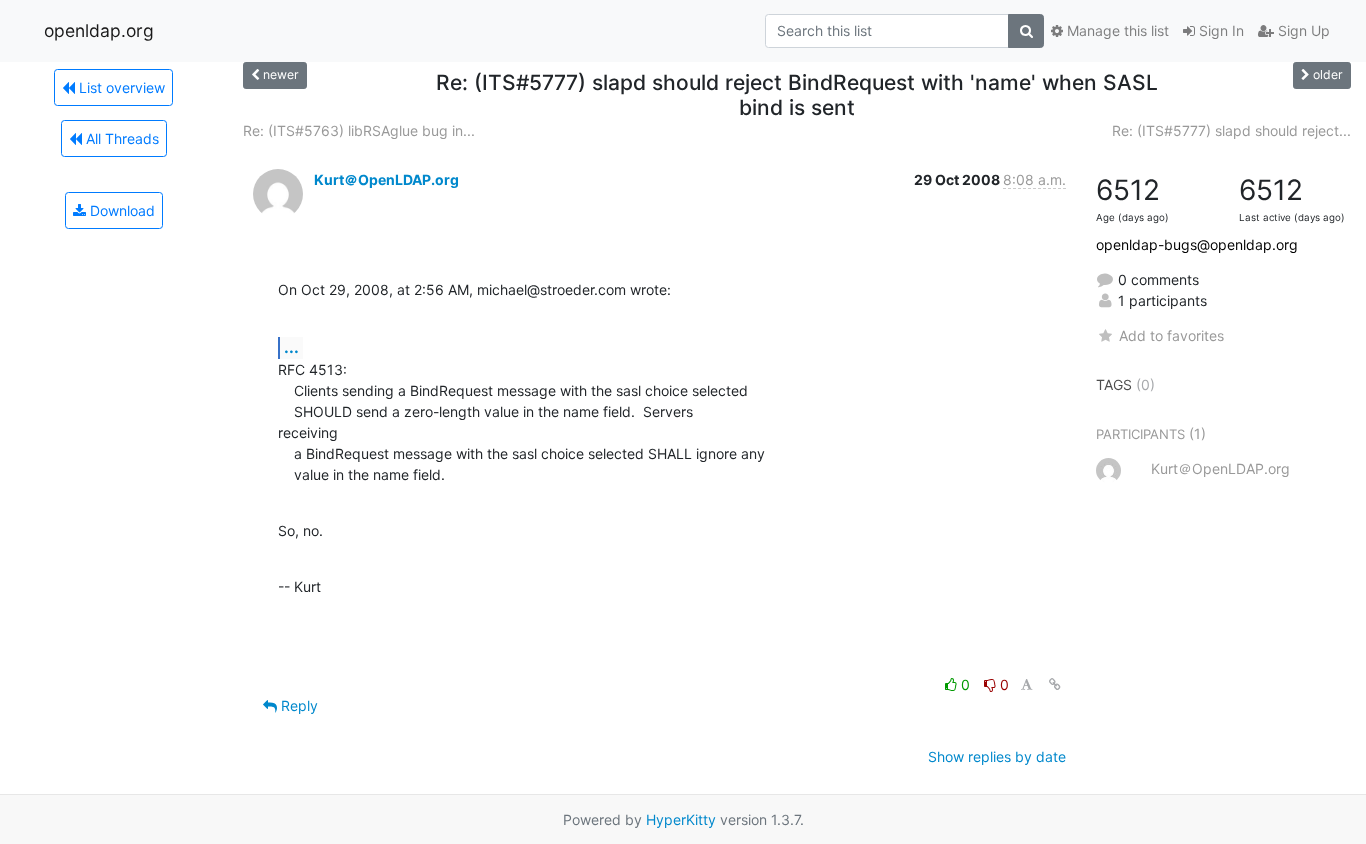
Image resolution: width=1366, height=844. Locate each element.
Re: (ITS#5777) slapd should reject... (1231, 130)
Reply (297, 705)
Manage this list (1116, 30)
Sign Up (1302, 30)
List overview (120, 87)
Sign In (1219, 30)
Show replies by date (997, 756)
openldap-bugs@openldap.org (1197, 244)
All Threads (120, 138)
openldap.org (99, 30)
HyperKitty (681, 819)
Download (120, 210)
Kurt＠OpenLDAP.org (386, 179)
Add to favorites (1171, 335)
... (291, 347)
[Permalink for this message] (1055, 684)
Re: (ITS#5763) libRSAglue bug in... (359, 130)
